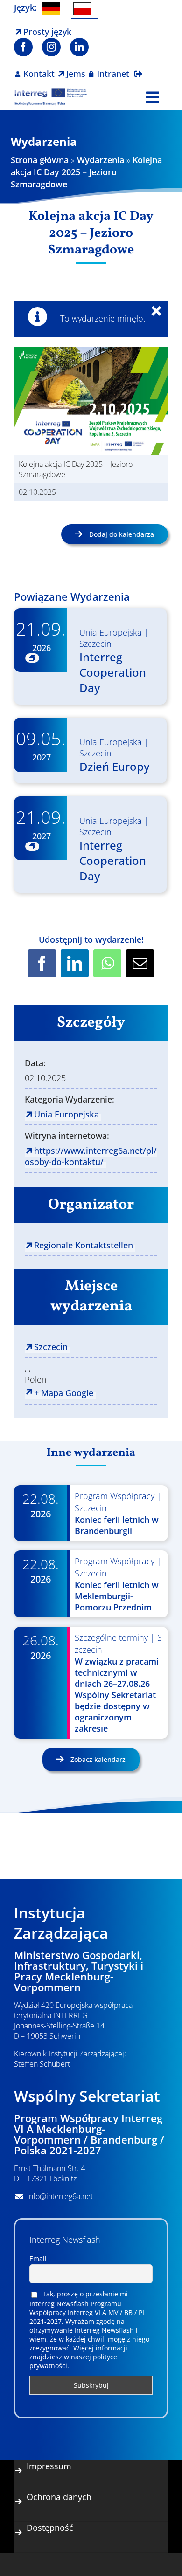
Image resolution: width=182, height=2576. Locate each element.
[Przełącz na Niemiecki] (53, 9)
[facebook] (23, 47)
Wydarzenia (101, 160)
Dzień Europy (114, 766)
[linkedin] (79, 47)
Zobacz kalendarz (97, 1759)
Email (38, 2258)
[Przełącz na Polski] (84, 10)
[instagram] (51, 47)
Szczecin (95, 644)
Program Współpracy (115, 1496)
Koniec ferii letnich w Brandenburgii (117, 1525)
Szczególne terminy (111, 1637)
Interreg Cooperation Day (113, 672)
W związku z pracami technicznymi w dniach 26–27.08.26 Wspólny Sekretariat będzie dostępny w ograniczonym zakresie (117, 1695)
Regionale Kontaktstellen (84, 1245)
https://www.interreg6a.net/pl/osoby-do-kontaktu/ (91, 1156)
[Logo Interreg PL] (51, 92)
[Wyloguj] (138, 68)
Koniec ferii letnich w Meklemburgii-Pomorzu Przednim (117, 1596)
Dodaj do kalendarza (122, 534)
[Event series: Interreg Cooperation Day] (32, 658)
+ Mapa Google (64, 1393)
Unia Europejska (111, 632)
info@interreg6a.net (60, 2196)
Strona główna (40, 160)
